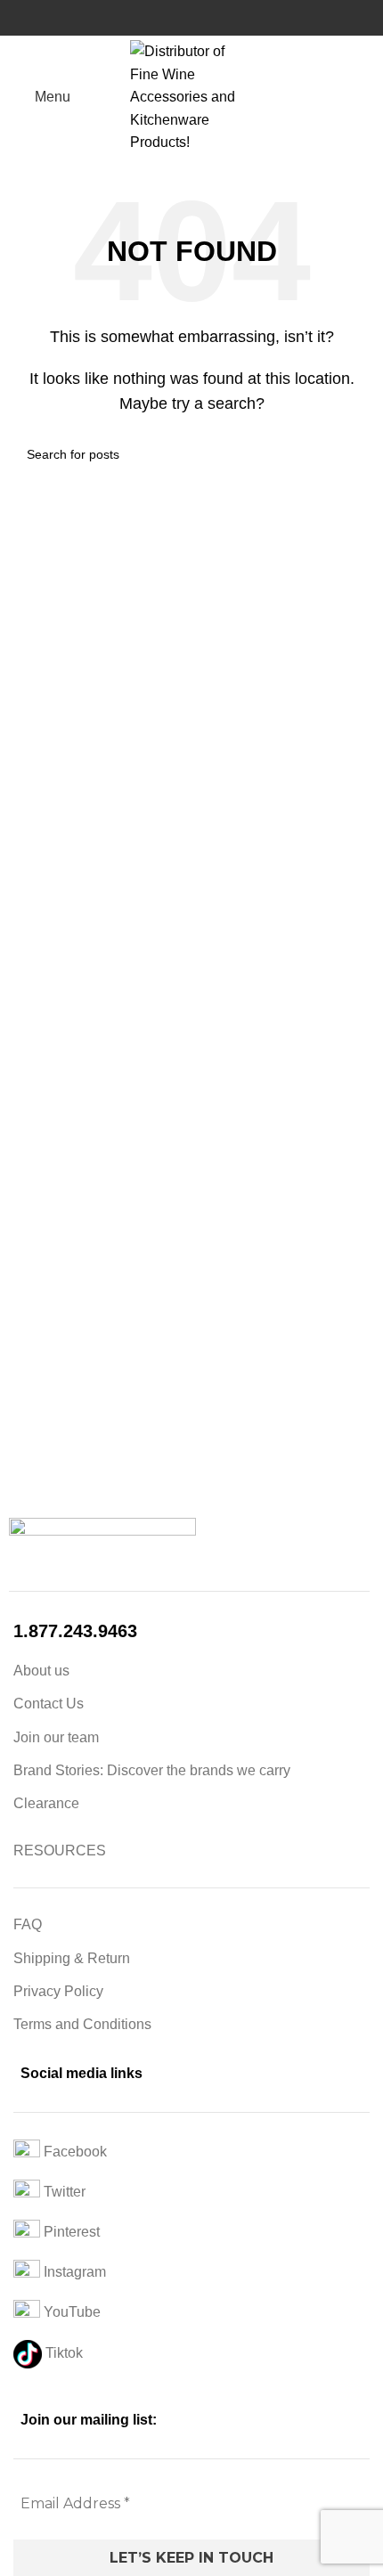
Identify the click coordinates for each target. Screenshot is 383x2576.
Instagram (73, 2272)
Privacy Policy (58, 1991)
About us (41, 1671)
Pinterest (70, 2232)
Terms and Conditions (82, 2024)
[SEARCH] (349, 454)
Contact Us (49, 1704)
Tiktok (62, 2353)
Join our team (56, 1737)
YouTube (70, 2312)
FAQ (28, 1924)
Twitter (63, 2192)
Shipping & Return (72, 1958)
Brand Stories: (60, 1770)
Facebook (73, 2152)
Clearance (46, 1803)
